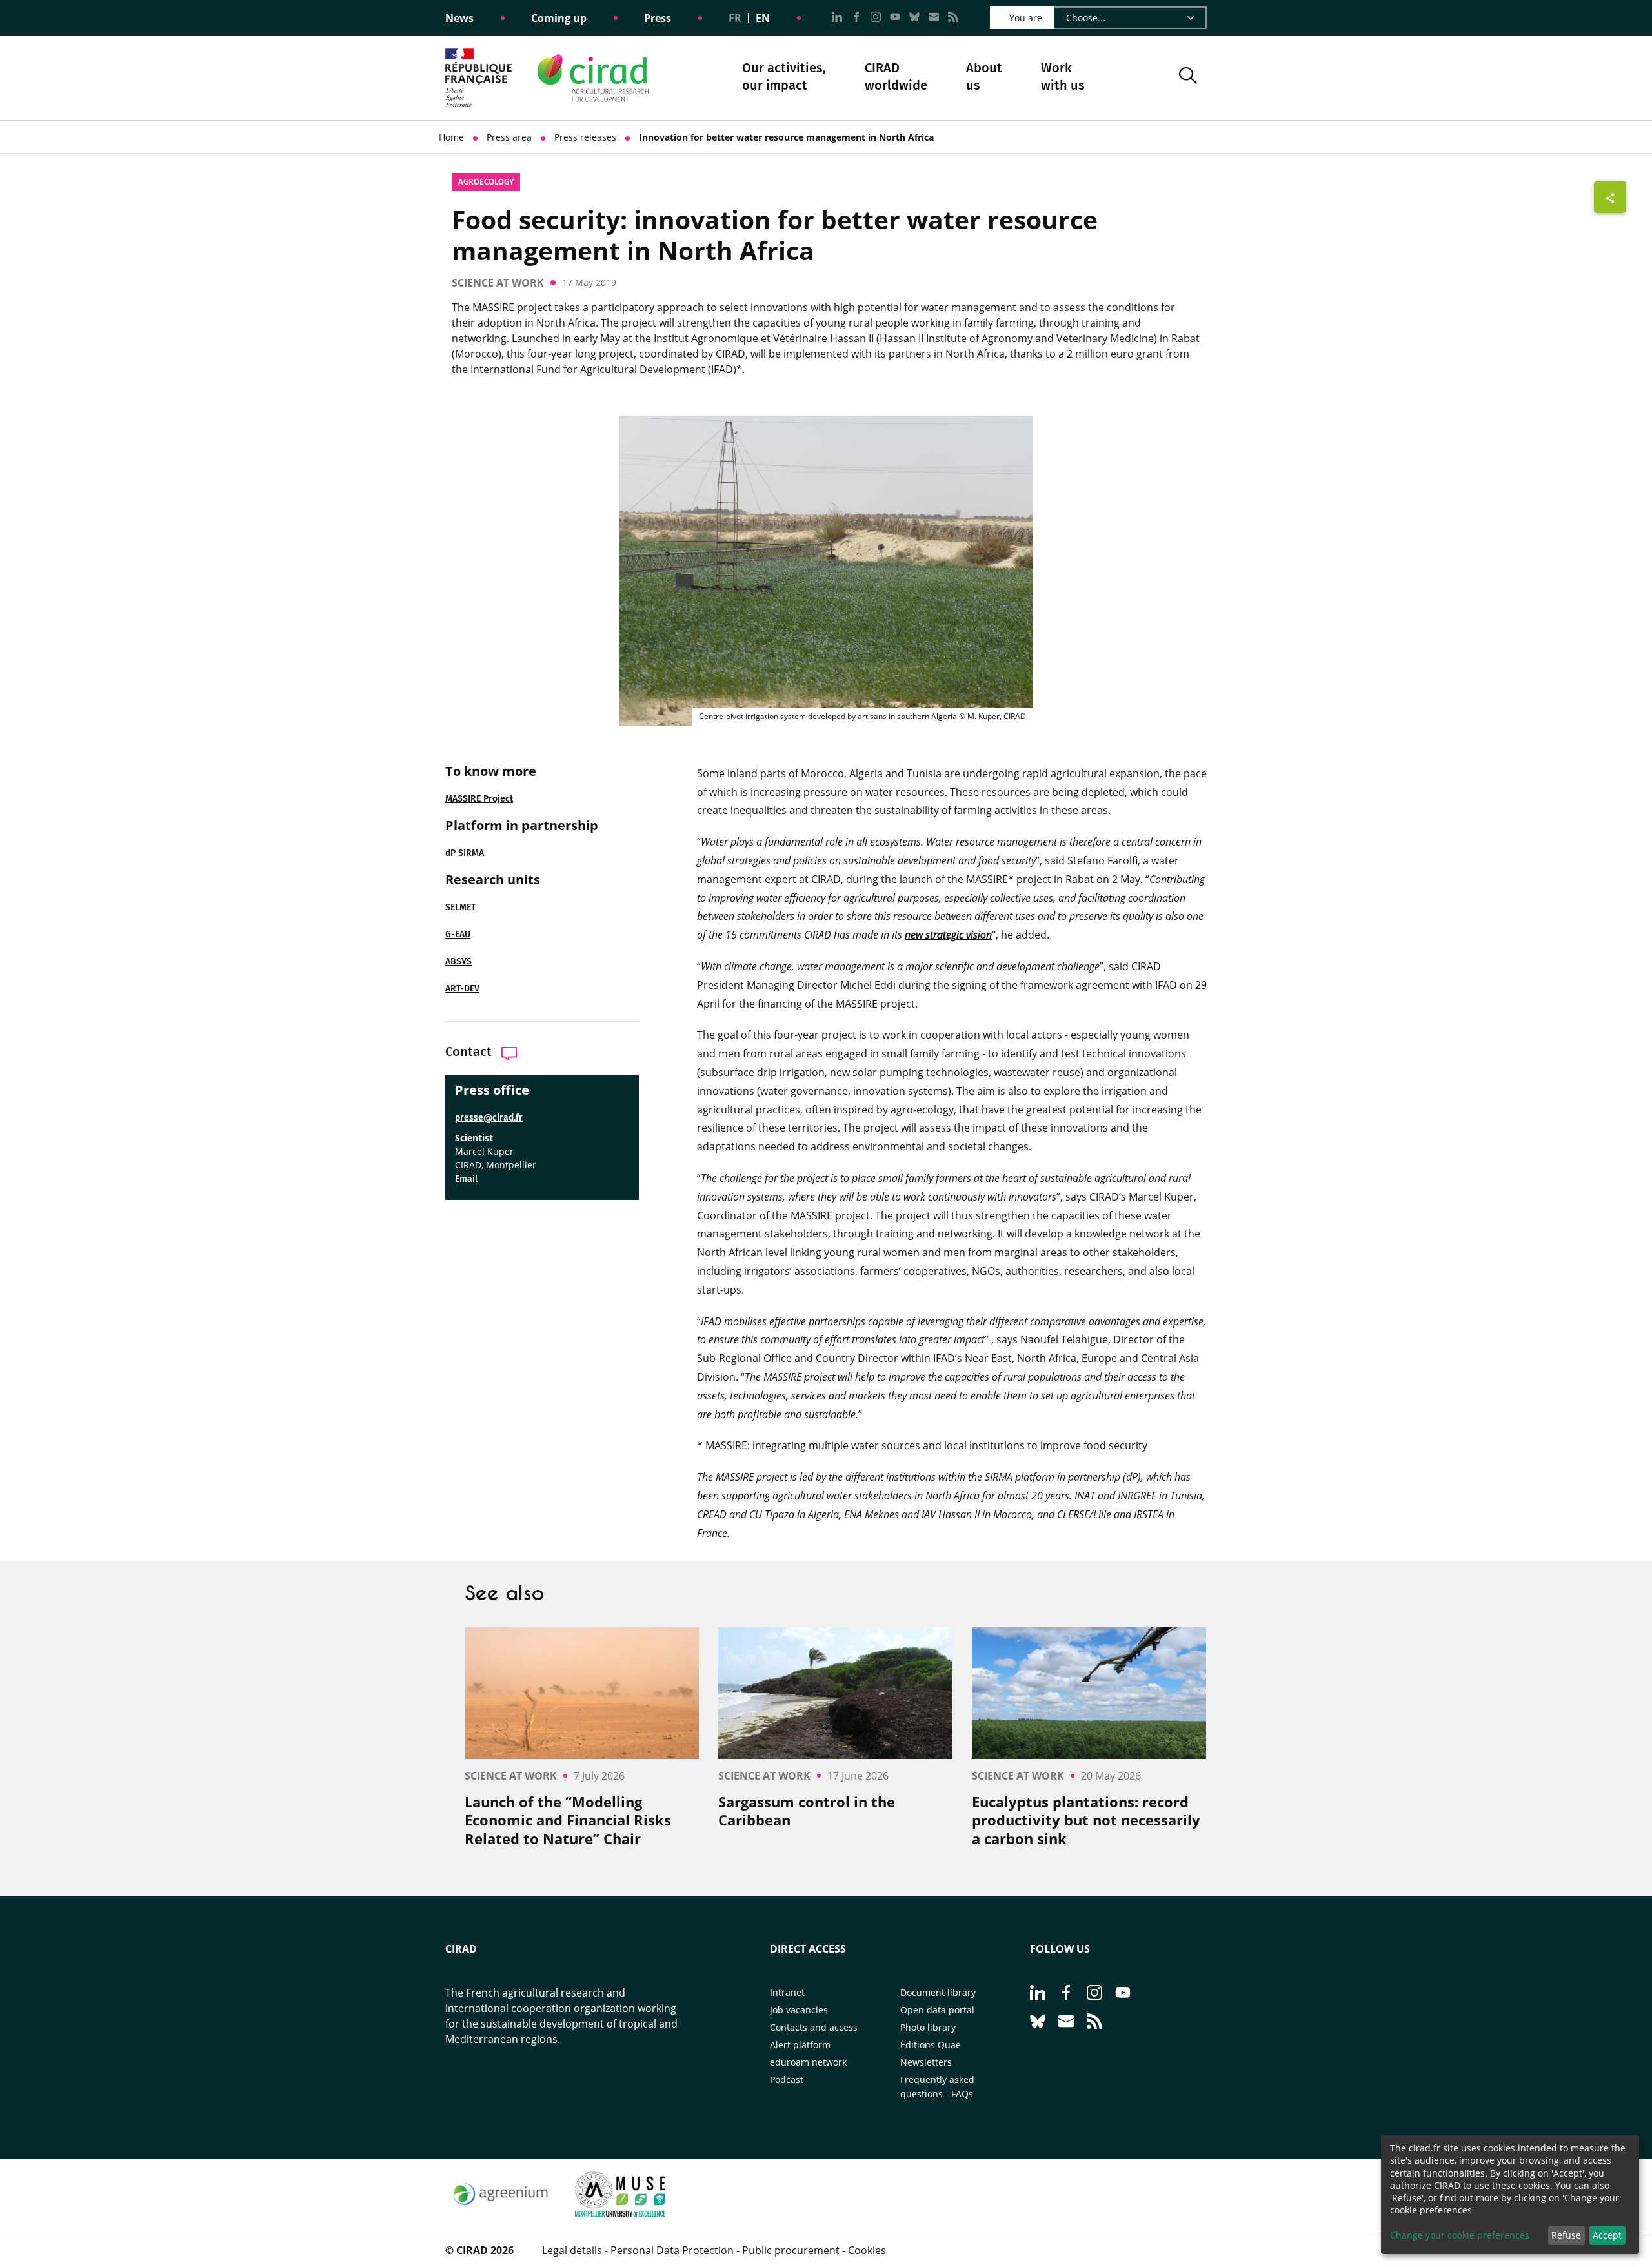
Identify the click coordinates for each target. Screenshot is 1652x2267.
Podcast (787, 2079)
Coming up (559, 18)
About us (984, 78)
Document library (938, 1992)
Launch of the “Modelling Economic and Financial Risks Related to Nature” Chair (568, 1820)
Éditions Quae (931, 2045)
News (459, 18)
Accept (1607, 2235)
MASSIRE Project (479, 799)
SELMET (460, 907)
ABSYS (458, 961)
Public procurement (791, 2250)
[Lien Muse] (620, 2213)
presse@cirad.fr (489, 1118)
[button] (1188, 78)
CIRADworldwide (896, 76)
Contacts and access (814, 2027)
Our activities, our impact (784, 78)
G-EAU (458, 934)
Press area (509, 137)
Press (658, 18)
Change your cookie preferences (1460, 2235)
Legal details (572, 2250)
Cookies (867, 2250)
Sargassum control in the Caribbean (807, 1811)
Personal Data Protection (672, 2250)
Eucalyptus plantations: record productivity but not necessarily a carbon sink (1086, 1820)
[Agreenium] (500, 2213)
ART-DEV (462, 989)
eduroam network (808, 2062)
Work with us (1063, 76)
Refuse (1566, 2235)
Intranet (787, 1992)
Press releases (585, 137)
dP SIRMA (465, 853)
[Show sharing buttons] (1610, 197)
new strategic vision (948, 935)
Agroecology (486, 182)
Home (451, 137)
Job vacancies (799, 2010)
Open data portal (937, 2010)
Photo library (928, 2027)
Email (466, 1179)
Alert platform (800, 2045)
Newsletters (926, 2062)
